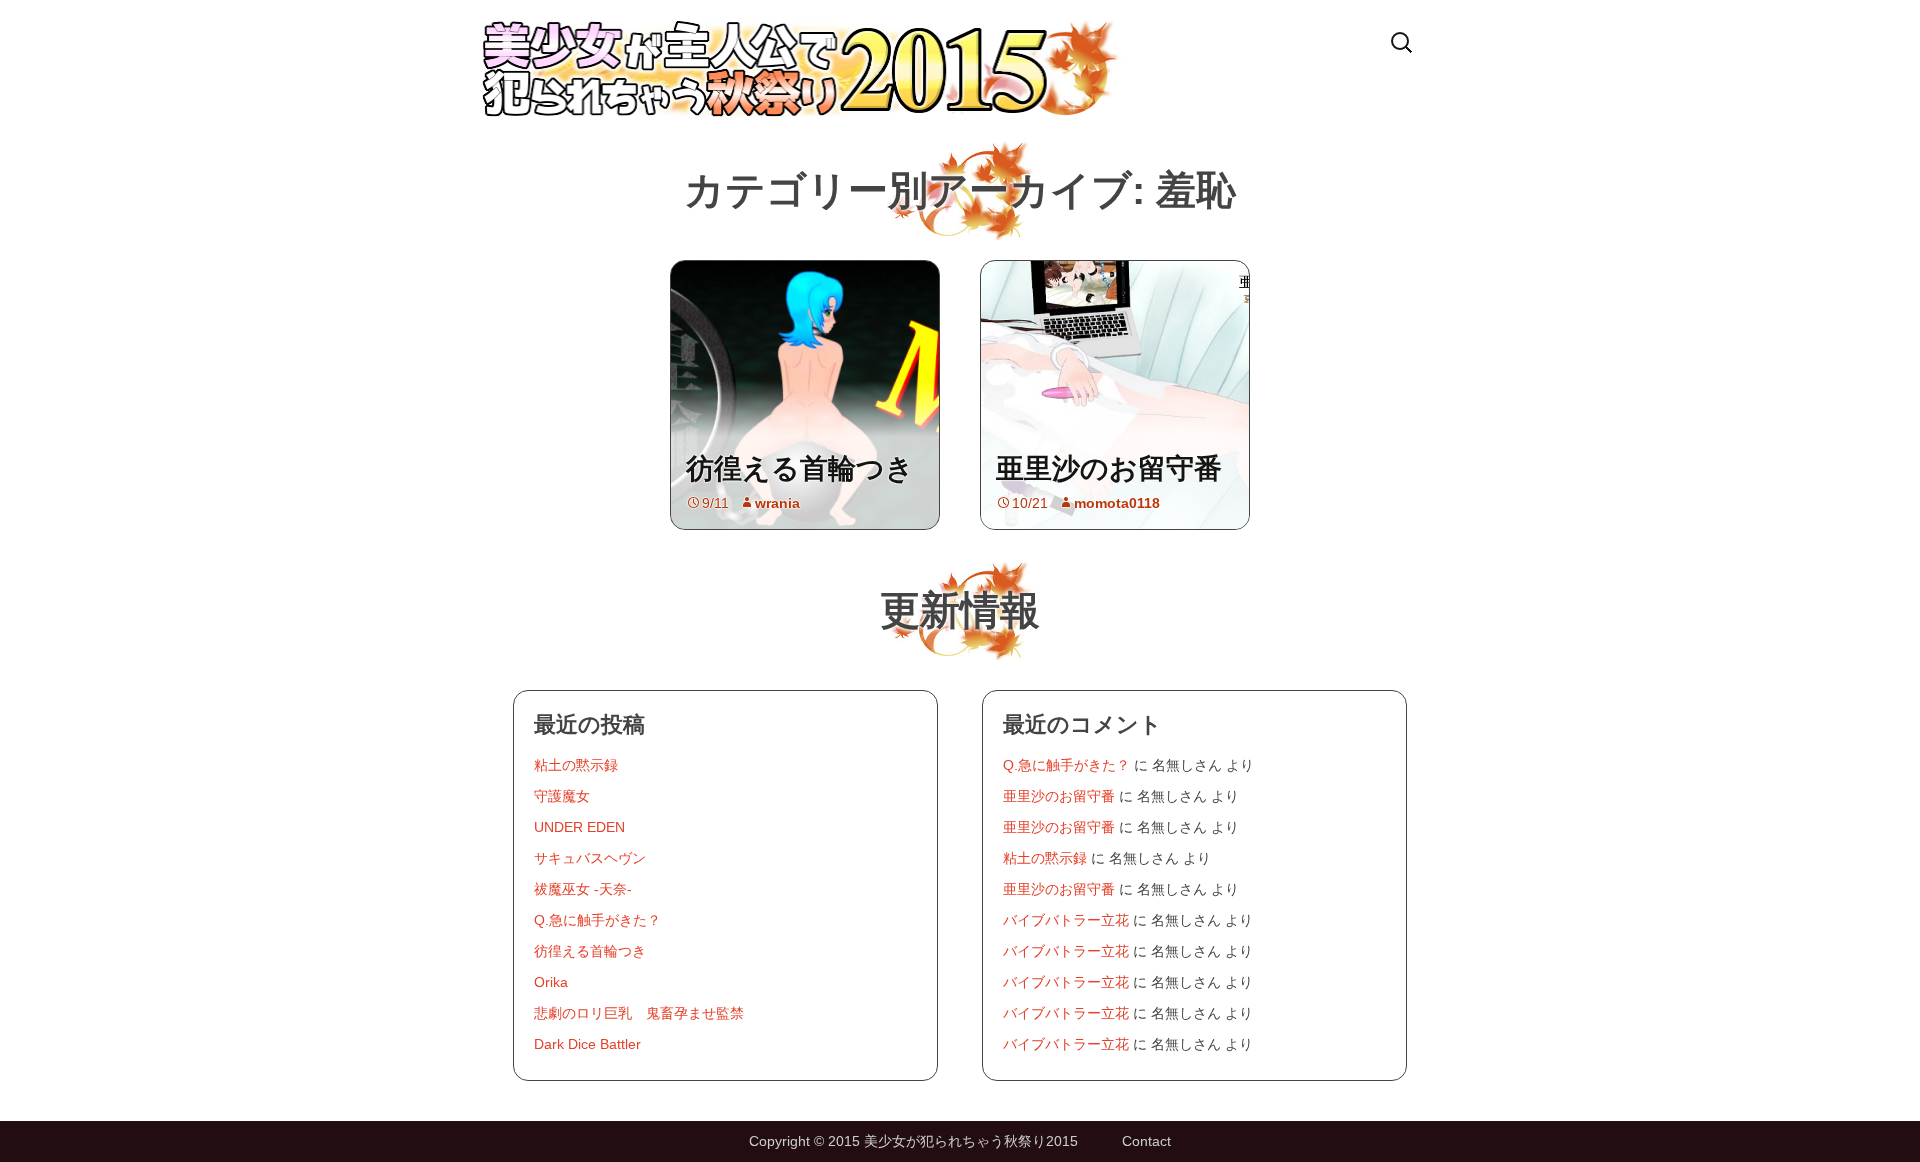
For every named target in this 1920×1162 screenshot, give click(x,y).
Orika (551, 982)
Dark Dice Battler (587, 1044)
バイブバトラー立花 (1066, 920)
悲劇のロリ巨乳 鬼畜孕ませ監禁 (639, 1013)
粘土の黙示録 (576, 765)
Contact (1146, 1141)
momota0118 (1117, 503)
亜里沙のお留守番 (1109, 468)
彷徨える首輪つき (800, 468)
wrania (777, 503)
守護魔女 (562, 796)
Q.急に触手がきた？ (597, 920)
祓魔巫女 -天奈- (583, 889)
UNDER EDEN (579, 827)
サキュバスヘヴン (590, 858)
